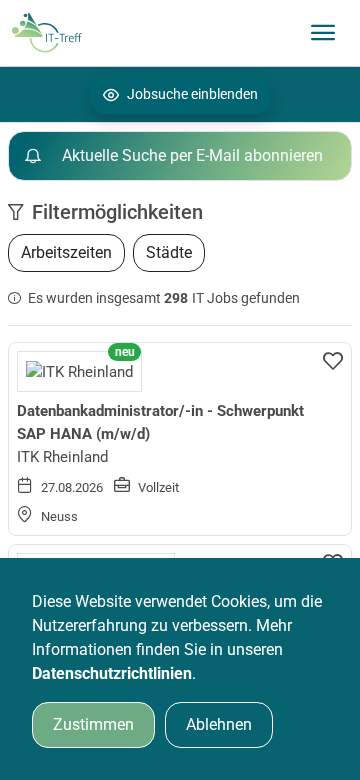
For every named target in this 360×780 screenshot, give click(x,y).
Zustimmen (93, 724)
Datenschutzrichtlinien (112, 673)
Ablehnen (219, 724)
